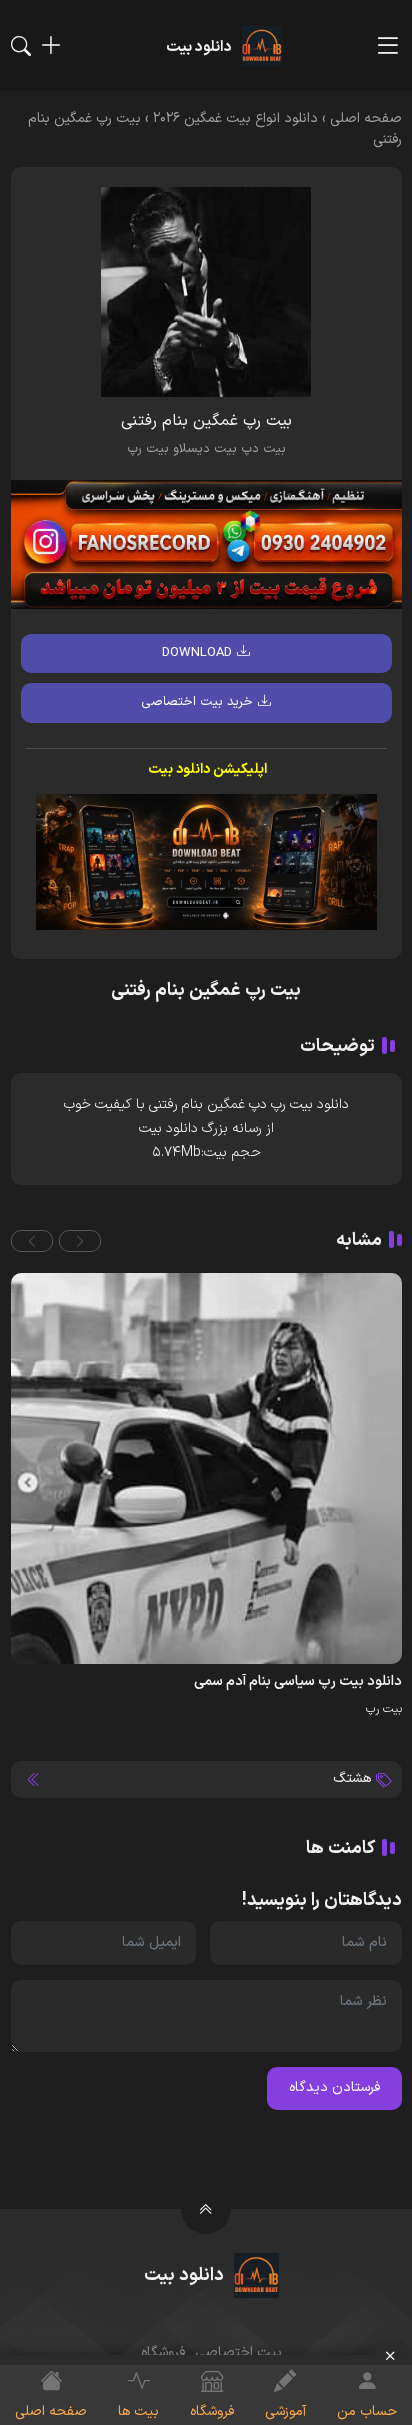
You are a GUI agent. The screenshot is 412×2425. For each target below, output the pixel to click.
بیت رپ (148, 449)
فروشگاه (163, 2352)
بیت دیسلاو (205, 449)
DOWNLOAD (197, 653)
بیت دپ (263, 449)
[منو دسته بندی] (387, 45)
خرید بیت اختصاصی (197, 702)
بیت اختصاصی (238, 2352)
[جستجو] (21, 46)
